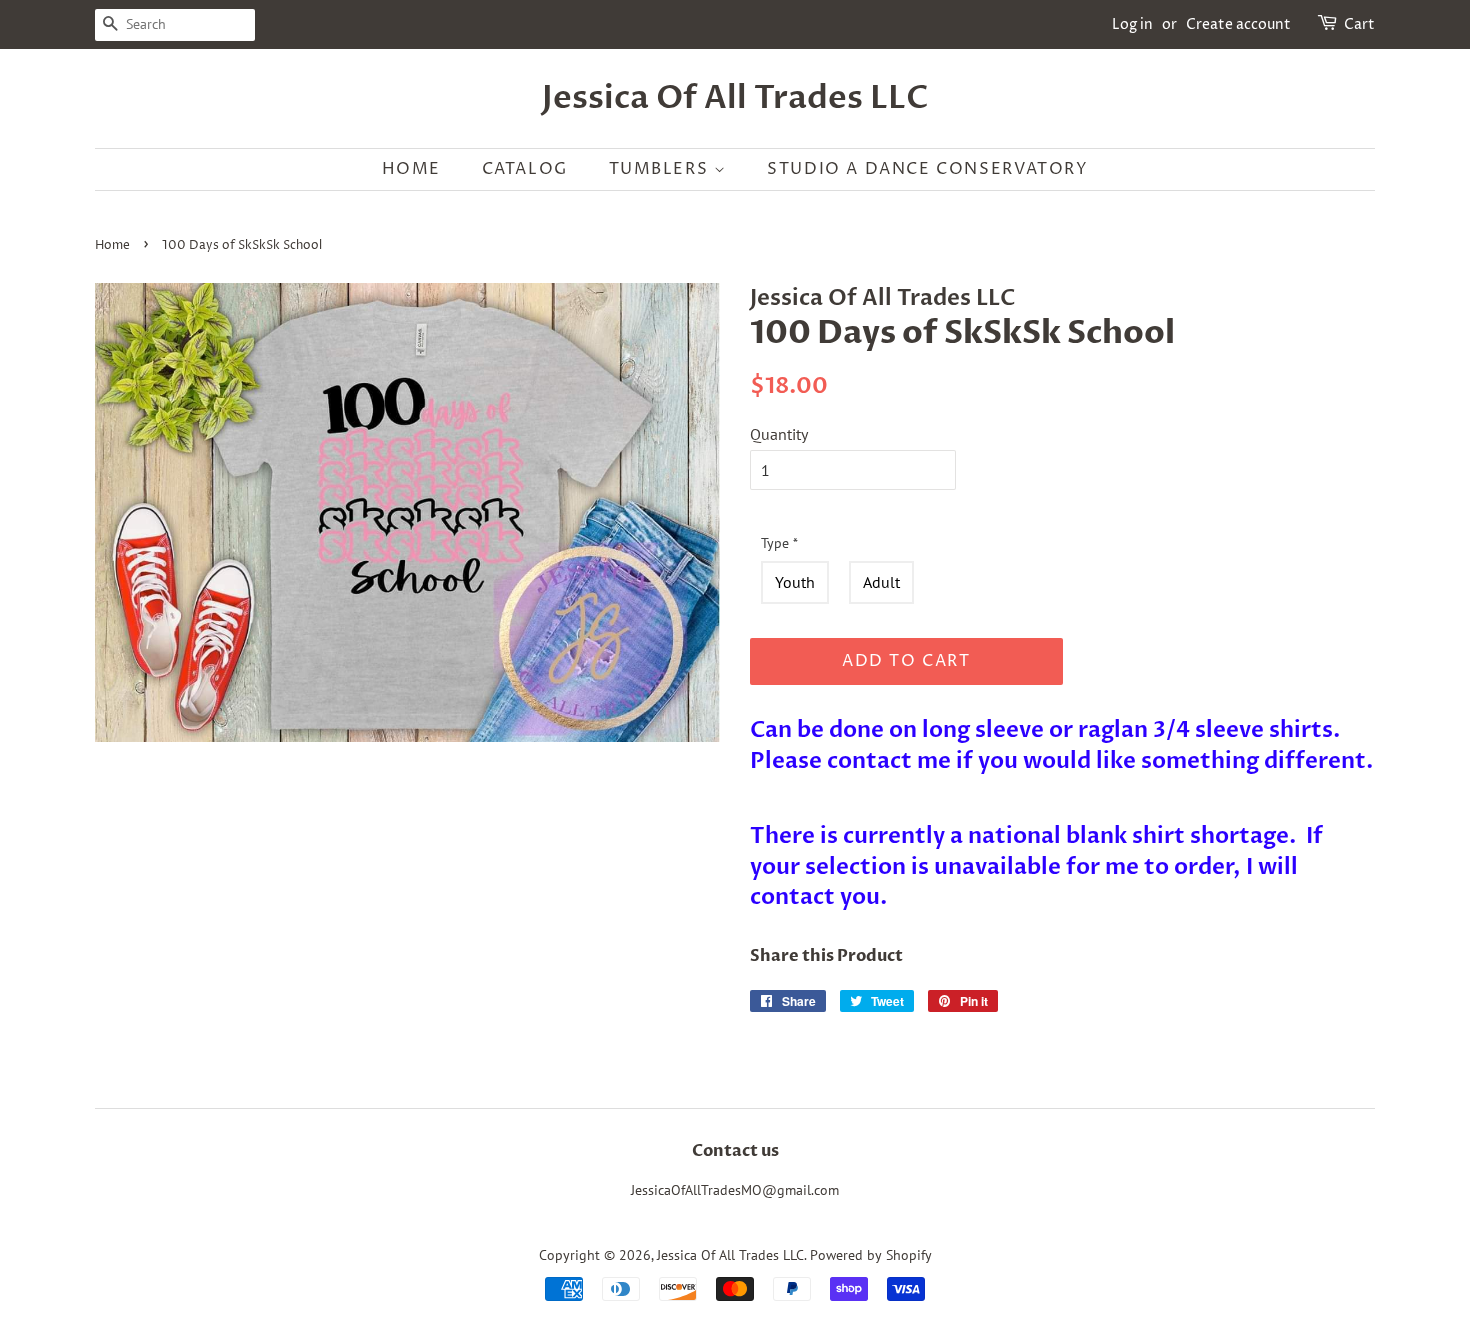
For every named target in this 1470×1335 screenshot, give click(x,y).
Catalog (525, 169)
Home (411, 169)
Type (779, 543)
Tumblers (661, 169)
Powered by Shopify (871, 1255)
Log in (1132, 24)
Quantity (779, 434)
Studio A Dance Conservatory (927, 169)
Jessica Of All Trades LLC (735, 98)
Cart (1359, 24)
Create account (1238, 24)
